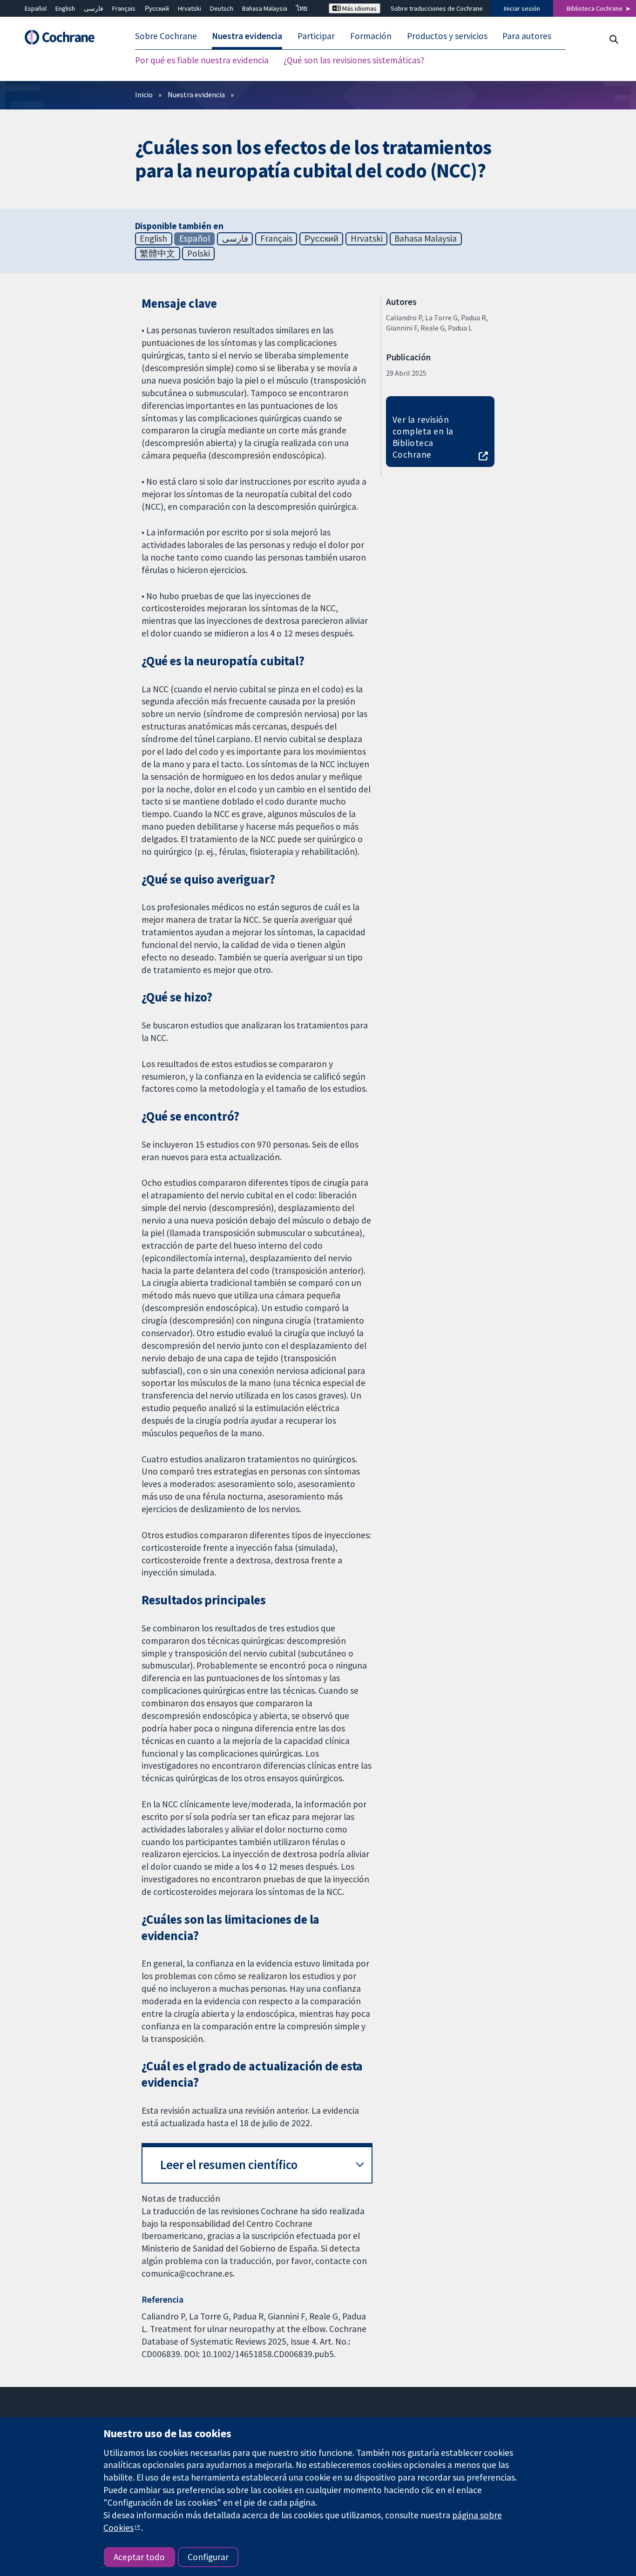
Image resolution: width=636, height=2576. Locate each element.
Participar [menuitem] (316, 36)
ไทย (302, 8)
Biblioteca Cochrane (595, 8)
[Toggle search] (613, 39)
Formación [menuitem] (371, 36)
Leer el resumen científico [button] (229, 2165)
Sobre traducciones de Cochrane (437, 8)
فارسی (94, 8)
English (65, 8)
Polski (199, 253)
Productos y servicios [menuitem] (447, 36)
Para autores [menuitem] (527, 36)
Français (124, 8)
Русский (157, 8)
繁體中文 (157, 253)
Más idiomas (359, 8)
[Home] (64, 37)
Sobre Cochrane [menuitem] (166, 36)
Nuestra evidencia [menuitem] (247, 36)
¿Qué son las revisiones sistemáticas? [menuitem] (354, 61)
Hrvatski (189, 8)
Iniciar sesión (522, 8)
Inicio (144, 95)
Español (36, 8)
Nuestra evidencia (196, 95)
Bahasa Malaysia (265, 8)
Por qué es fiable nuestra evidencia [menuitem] (202, 61)
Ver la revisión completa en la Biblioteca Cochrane (423, 437)
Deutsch (222, 8)
